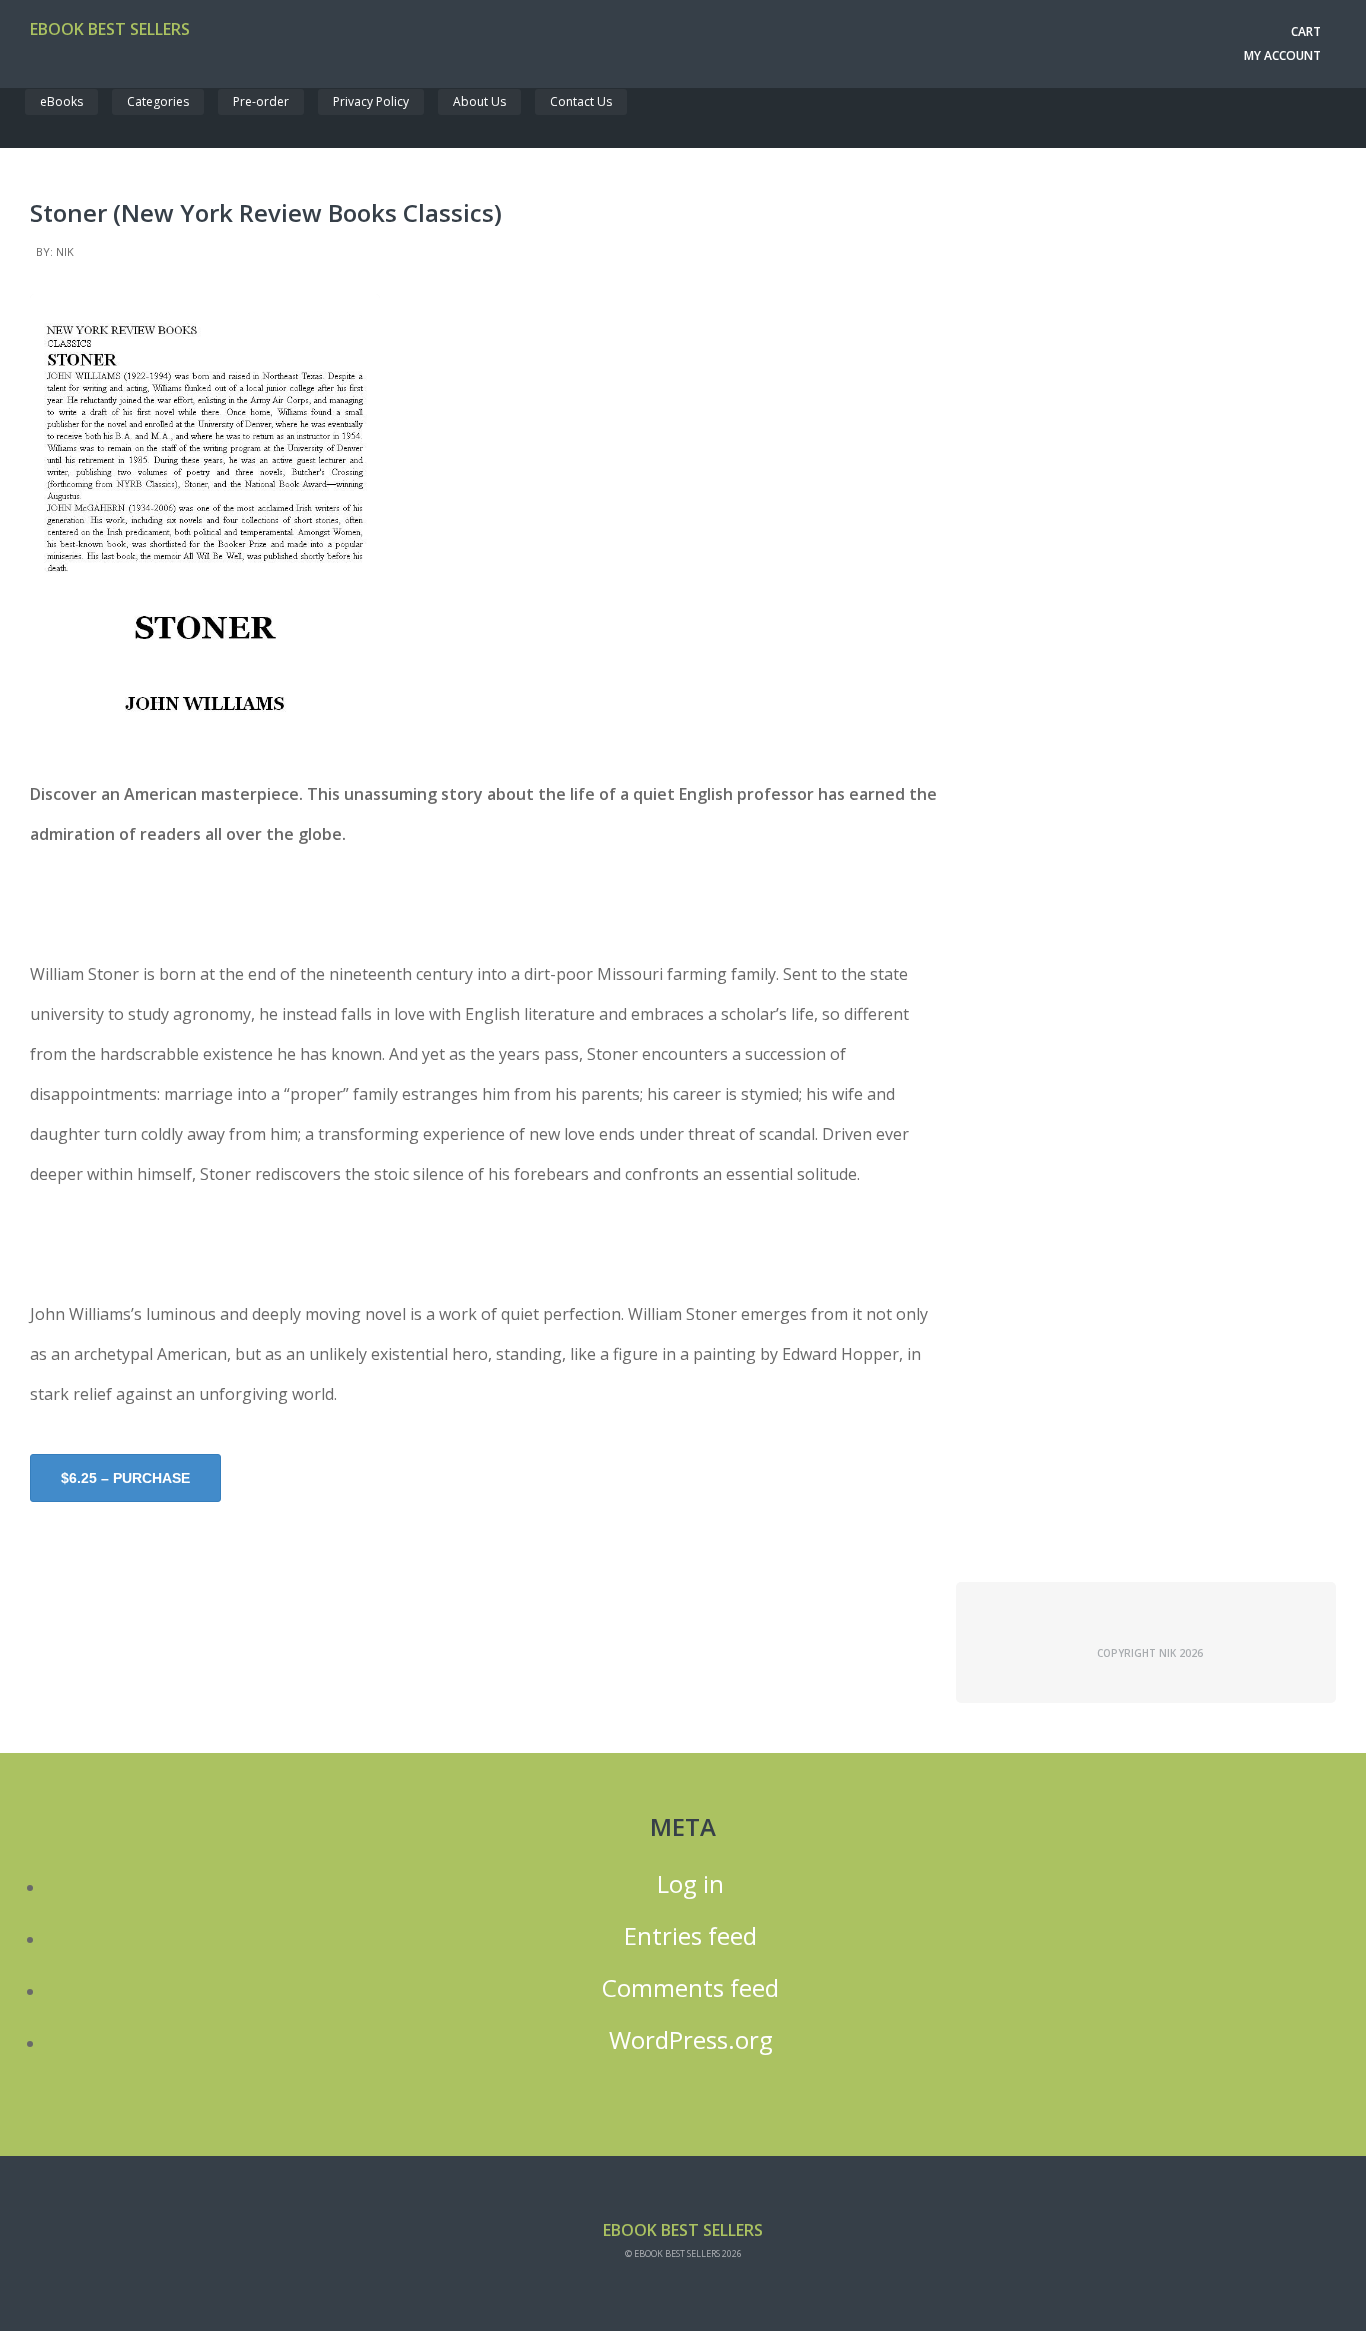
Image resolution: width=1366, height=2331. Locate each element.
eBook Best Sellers (110, 29)
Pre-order (261, 101)
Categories (158, 101)
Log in (690, 1884)
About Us (479, 101)
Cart (1306, 31)
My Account (1282, 55)
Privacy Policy (371, 101)
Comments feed (690, 1988)
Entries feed (690, 1936)
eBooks (61, 101)
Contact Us (581, 101)
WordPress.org (691, 2040)
